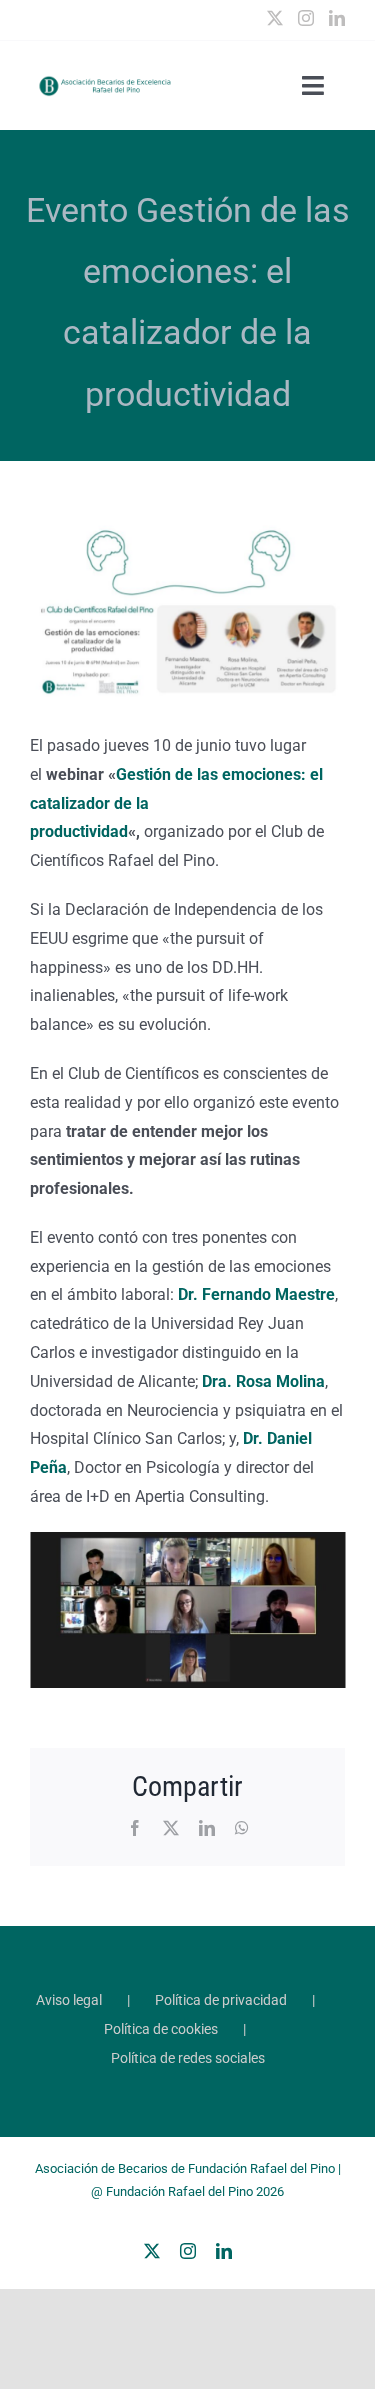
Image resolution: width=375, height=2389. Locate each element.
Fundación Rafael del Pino (179, 2191)
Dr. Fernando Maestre (256, 1294)
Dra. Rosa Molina (263, 1381)
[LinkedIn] (337, 18)
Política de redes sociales (188, 2058)
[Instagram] (306, 18)
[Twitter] (275, 18)
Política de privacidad (221, 2000)
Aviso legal (69, 2000)
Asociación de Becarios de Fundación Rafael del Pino (185, 2168)
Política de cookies (161, 2029)
